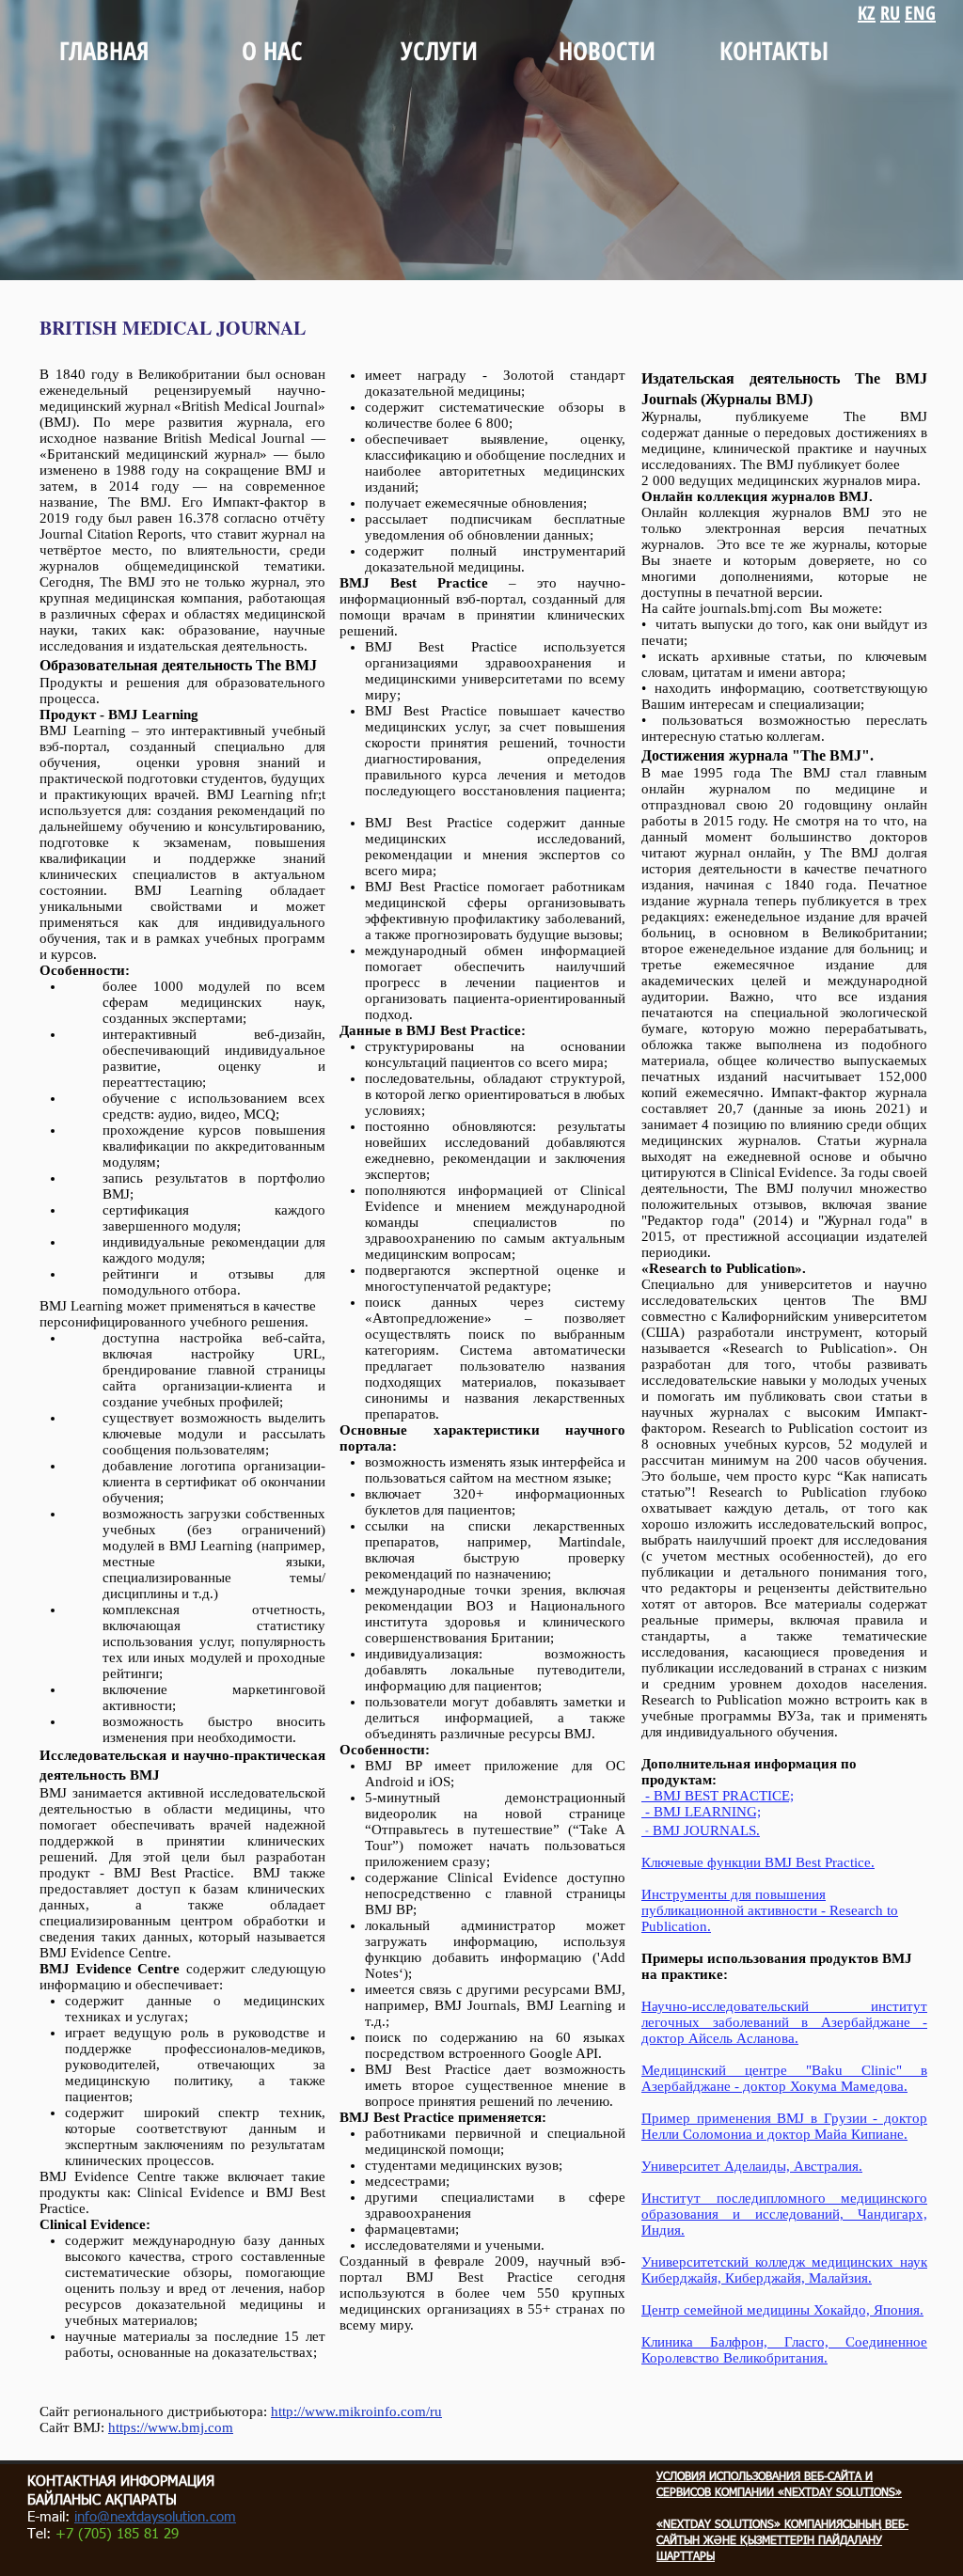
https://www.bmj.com (171, 2427)
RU (890, 13)
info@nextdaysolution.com (155, 2517)
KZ (867, 13)
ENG (920, 13)
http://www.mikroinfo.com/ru (356, 2411)
